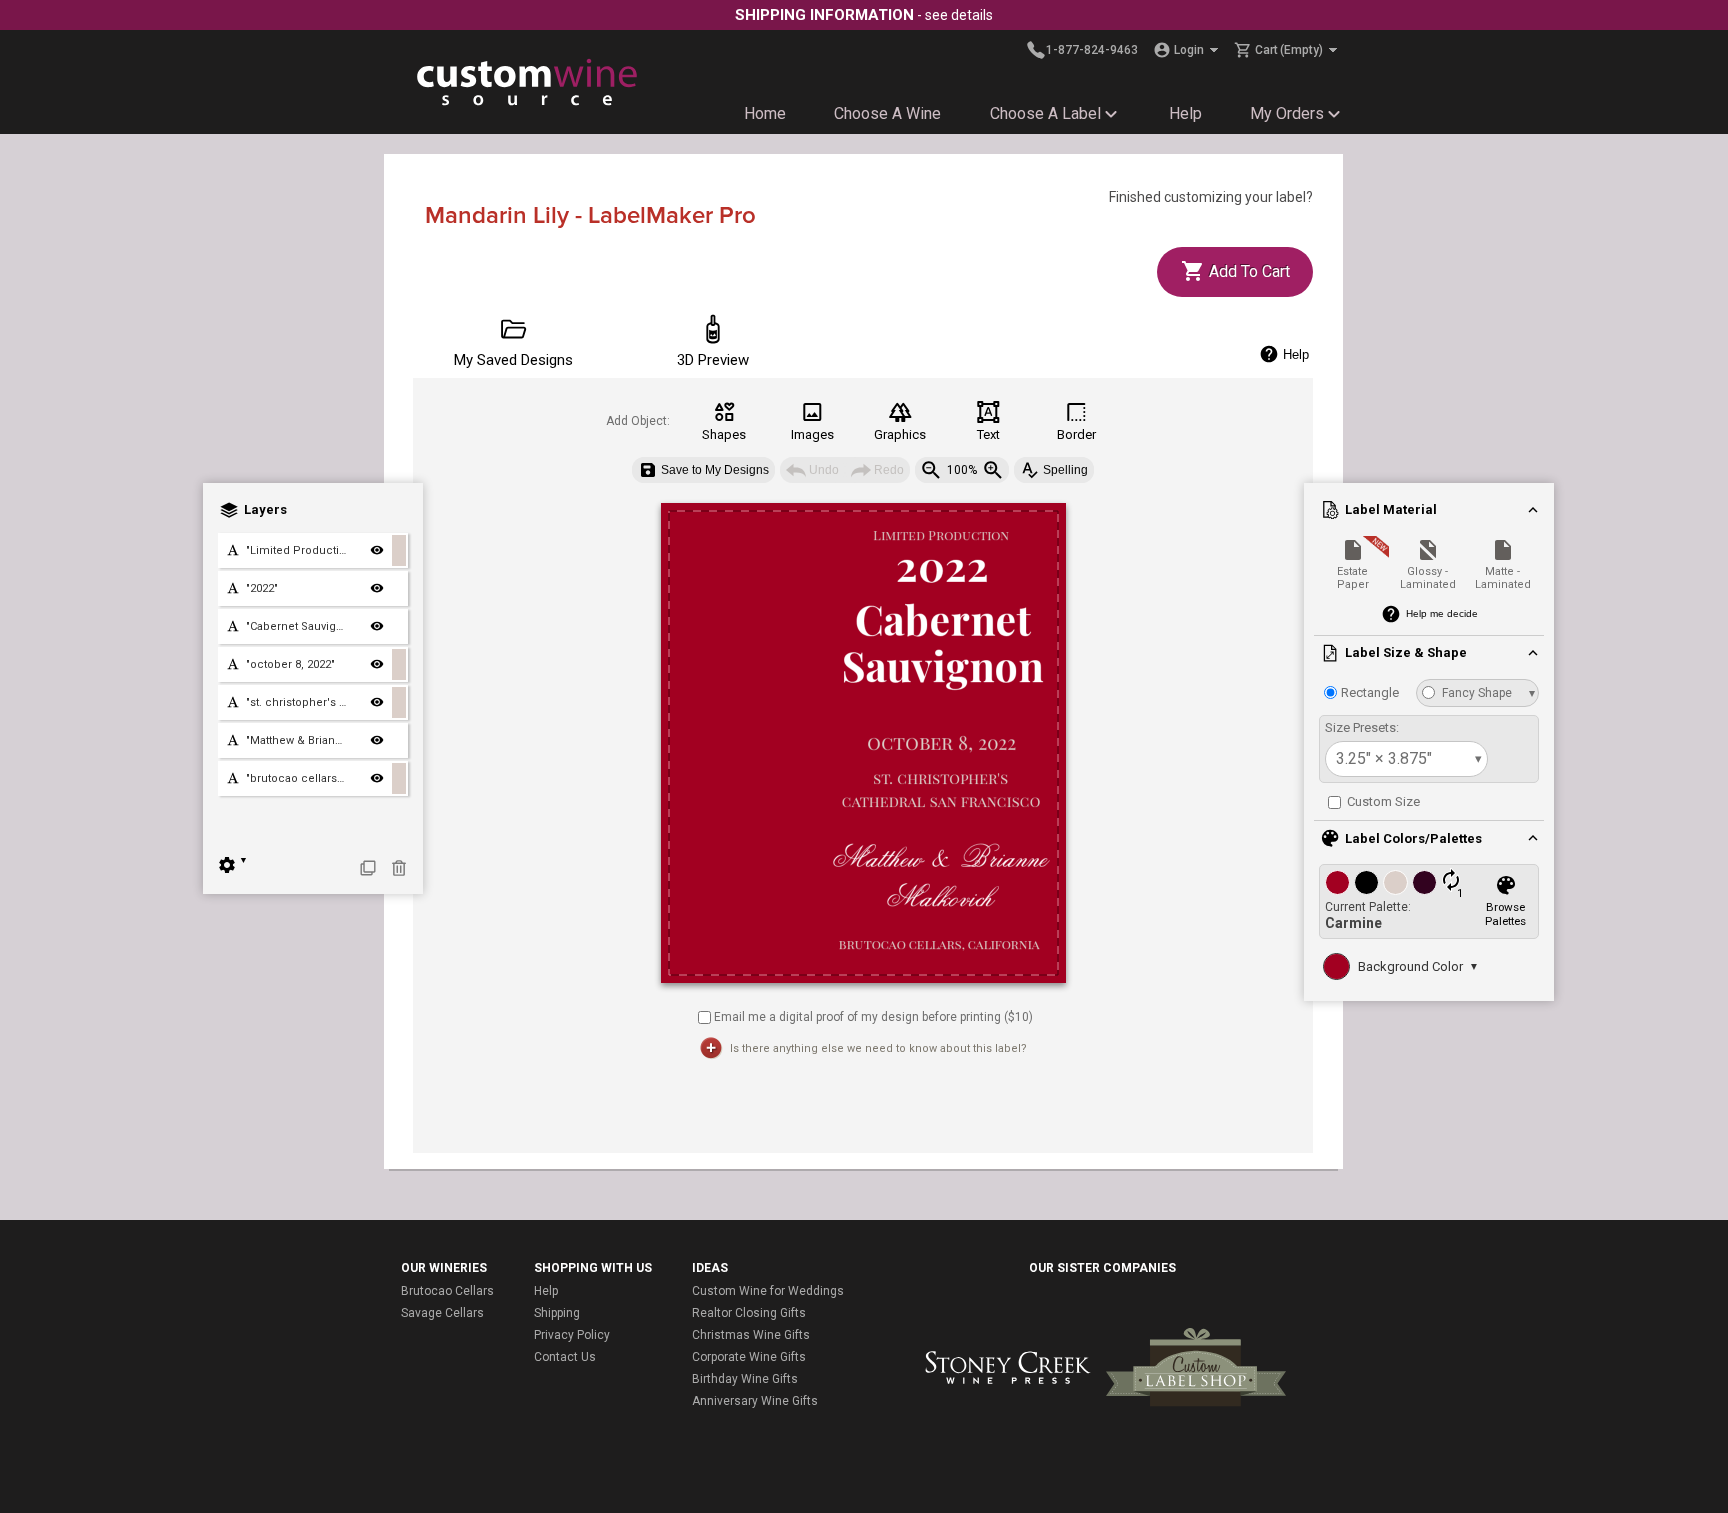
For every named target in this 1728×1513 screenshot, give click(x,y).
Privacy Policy (572, 1335)
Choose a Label (1045, 113)
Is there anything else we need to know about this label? (878, 1048)
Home (765, 113)
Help (1185, 113)
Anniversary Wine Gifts (755, 1401)
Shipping (557, 1313)
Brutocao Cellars (447, 1291)
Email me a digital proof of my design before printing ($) (873, 1016)
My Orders (1287, 113)
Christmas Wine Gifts (751, 1335)
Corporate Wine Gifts (749, 1357)
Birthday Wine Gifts (745, 1379)
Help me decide (1442, 613)
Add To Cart (1247, 271)
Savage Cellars (442, 1313)
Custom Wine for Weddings (768, 1291)
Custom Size (1382, 801)
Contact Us (565, 1357)
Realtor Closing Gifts (749, 1313)
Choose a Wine (887, 113)
